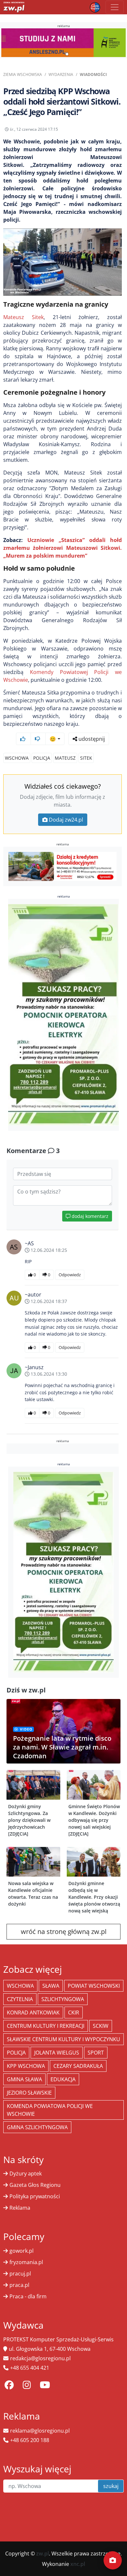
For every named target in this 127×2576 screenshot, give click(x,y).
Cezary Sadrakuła (78, 2066)
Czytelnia (20, 1999)
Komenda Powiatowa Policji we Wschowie (50, 2110)
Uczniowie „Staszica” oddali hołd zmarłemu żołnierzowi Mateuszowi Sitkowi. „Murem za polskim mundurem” (63, 548)
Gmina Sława (24, 2079)
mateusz (65, 758)
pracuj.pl (20, 2274)
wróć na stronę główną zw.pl (64, 1932)
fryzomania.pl (26, 2262)
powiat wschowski (94, 1986)
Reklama (20, 2208)
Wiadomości (93, 74)
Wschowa (17, 758)
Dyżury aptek (26, 2173)
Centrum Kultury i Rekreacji (46, 2026)
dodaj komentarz (89, 1216)
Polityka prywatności (35, 2196)
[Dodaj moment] (113, 2560)
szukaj (111, 2486)
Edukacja (63, 2079)
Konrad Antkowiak (33, 2013)
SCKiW (101, 2026)
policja (42, 758)
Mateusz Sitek (23, 317)
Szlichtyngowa (63, 1999)
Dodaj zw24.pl (66, 820)
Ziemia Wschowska (23, 74)
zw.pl (42, 2554)
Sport (96, 2053)
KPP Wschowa (26, 2066)
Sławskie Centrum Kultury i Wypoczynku (63, 2039)
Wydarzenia (61, 74)
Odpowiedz (70, 1275)
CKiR (74, 2013)
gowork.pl (21, 2251)
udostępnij (91, 739)
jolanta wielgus (57, 2053)
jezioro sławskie (29, 2093)
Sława (51, 1986)
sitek (86, 758)
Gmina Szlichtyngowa (37, 2127)
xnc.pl (78, 2564)
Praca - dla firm (28, 2296)
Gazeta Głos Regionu (35, 2185)
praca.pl (19, 2285)
